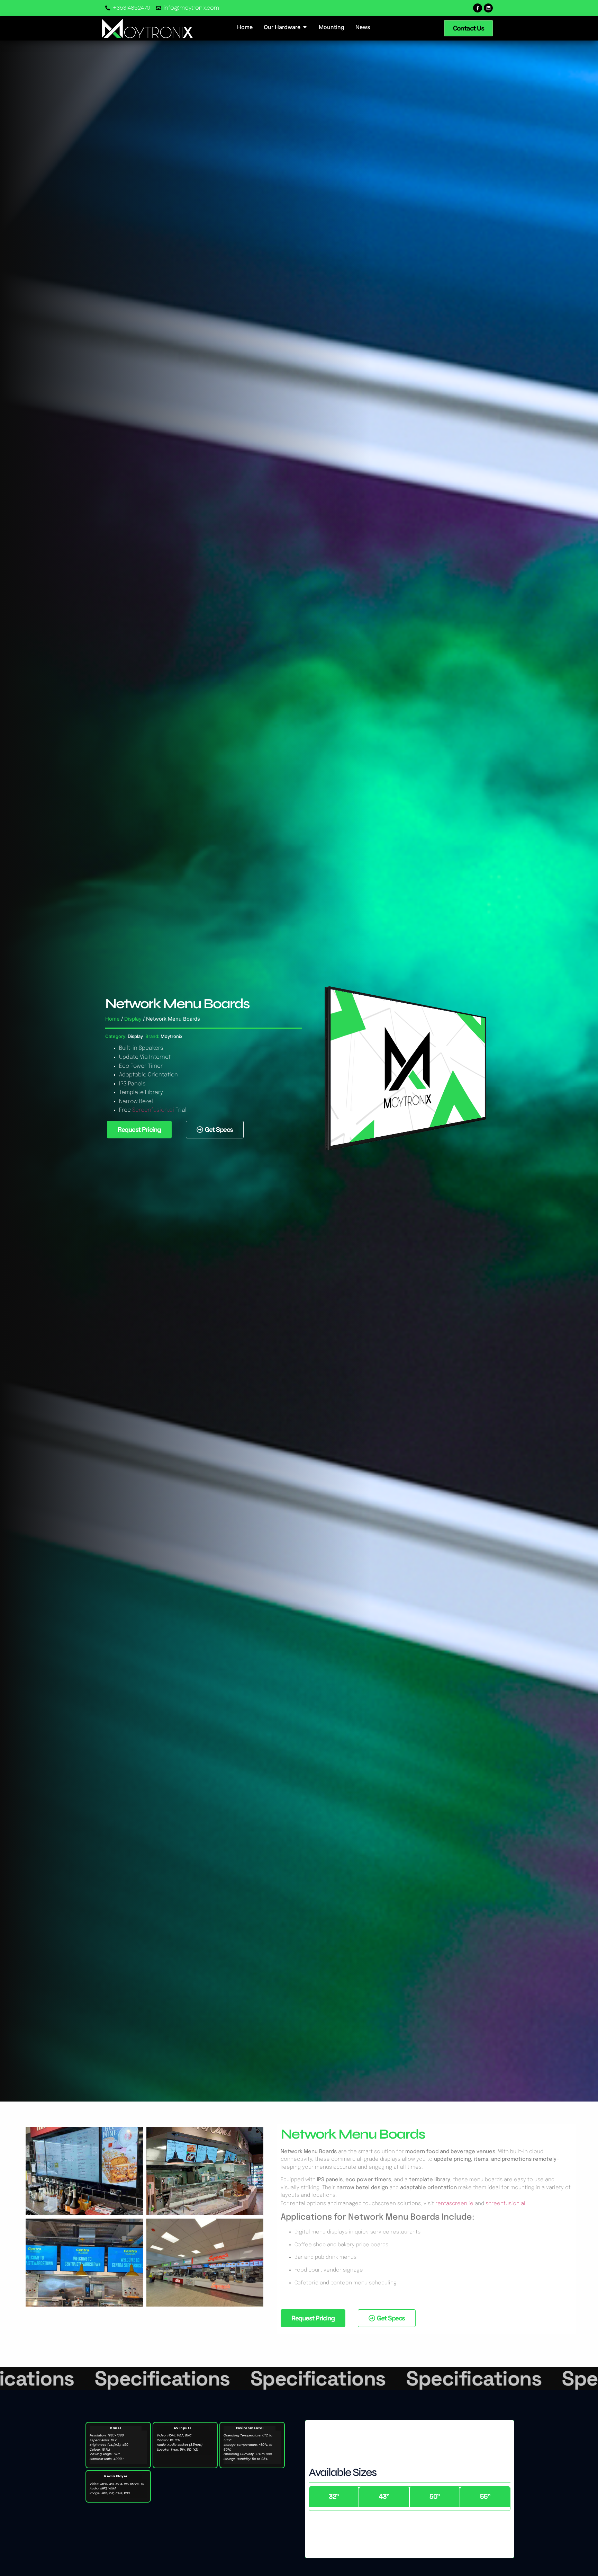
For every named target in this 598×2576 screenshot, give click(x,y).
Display (133, 1019)
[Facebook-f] (478, 8)
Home (112, 1019)
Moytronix (171, 1036)
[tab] (334, 2497)
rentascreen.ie (454, 2204)
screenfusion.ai (505, 2204)
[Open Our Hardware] (305, 27)
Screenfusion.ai (153, 1110)
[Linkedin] (488, 8)
